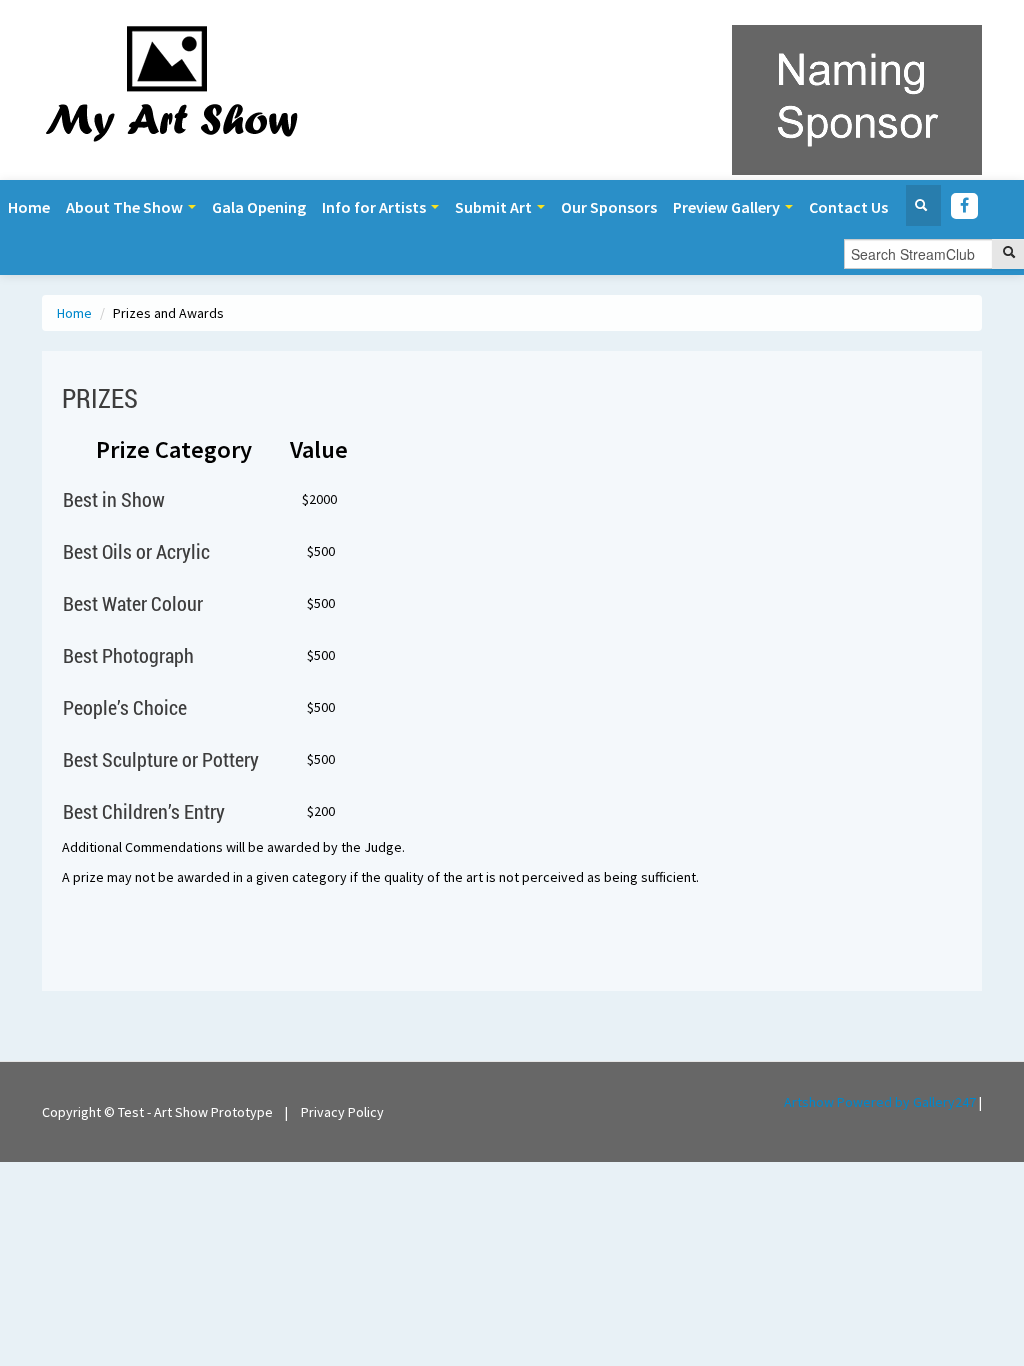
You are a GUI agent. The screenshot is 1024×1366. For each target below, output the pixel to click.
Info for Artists (375, 207)
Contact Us (848, 207)
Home (29, 207)
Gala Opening (259, 207)
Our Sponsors (609, 207)
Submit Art (495, 207)
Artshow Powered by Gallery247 (880, 1102)
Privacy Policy (342, 1112)
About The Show (126, 207)
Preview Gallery (728, 207)
